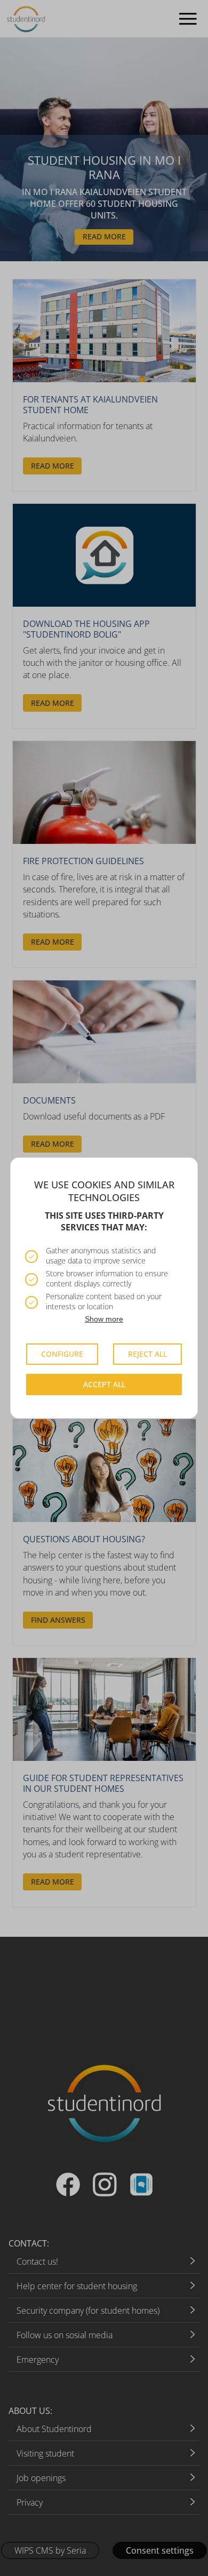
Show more (104, 1319)
